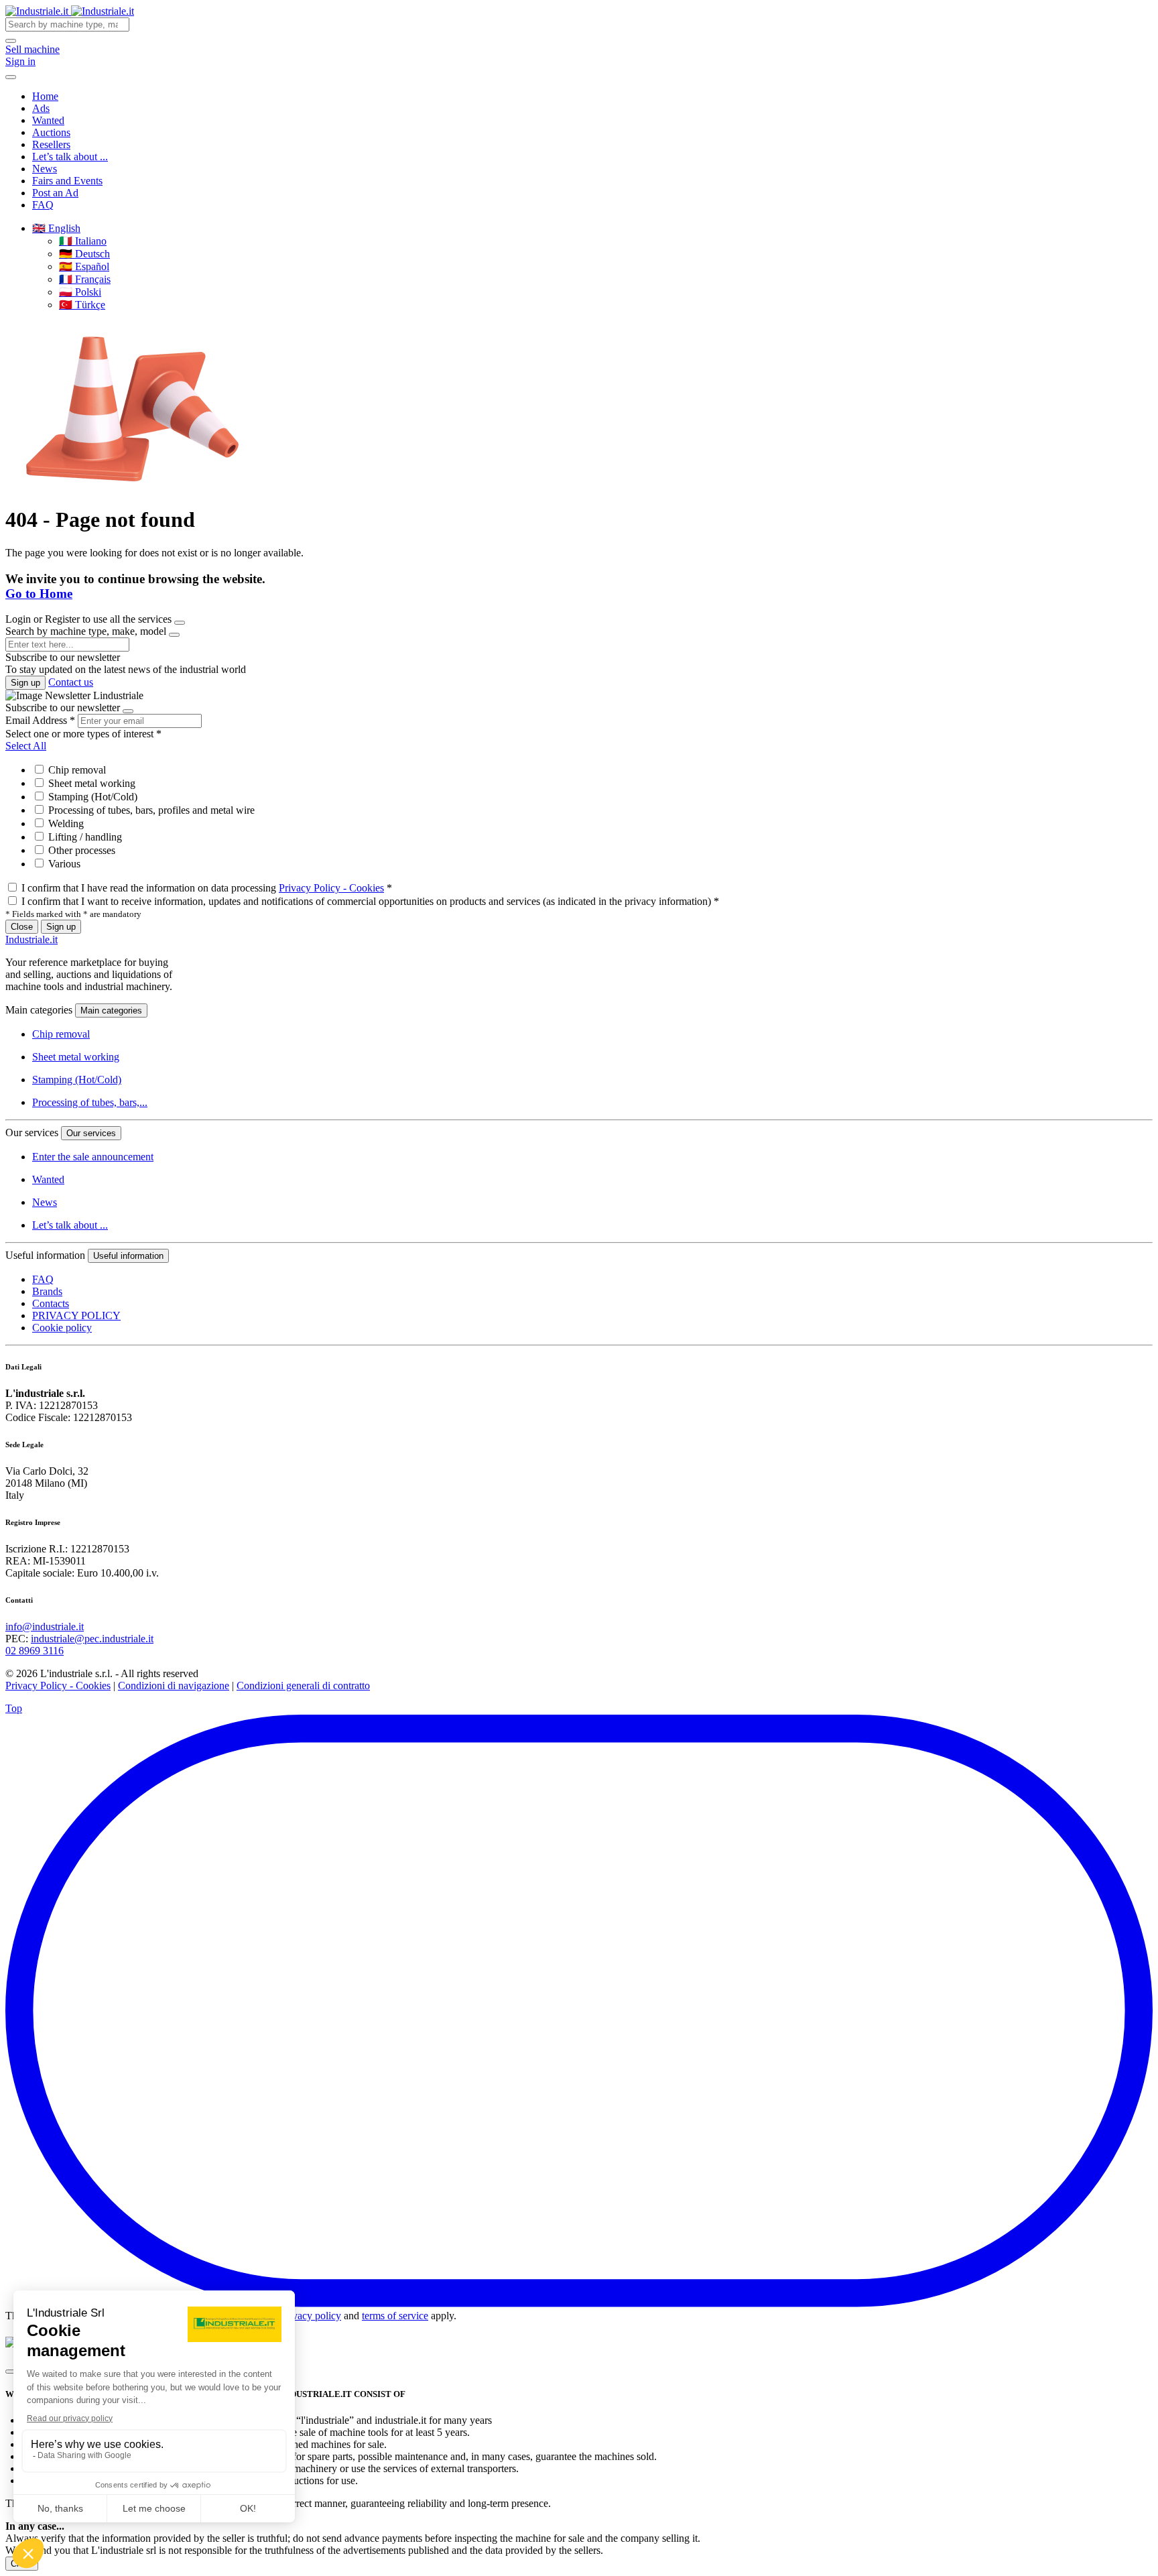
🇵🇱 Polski (80, 292)
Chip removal (76, 770)
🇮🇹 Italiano (83, 241)
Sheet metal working (90, 783)
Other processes (80, 850)
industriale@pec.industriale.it (92, 1639)
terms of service (395, 2316)
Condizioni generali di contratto (303, 1685)
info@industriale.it (45, 1627)
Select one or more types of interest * (83, 734)
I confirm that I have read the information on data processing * (207, 888)
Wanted (48, 120)
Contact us (71, 682)
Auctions (51, 132)
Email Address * (40, 720)
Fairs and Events (67, 181)
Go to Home (39, 594)
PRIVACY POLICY (76, 1315)
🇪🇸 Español (84, 266)
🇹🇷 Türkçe (82, 305)
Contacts (51, 1303)
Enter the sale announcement (93, 1157)
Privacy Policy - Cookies (331, 888)
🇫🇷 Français (85, 279)
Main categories (111, 1010)
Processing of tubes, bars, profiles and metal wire (150, 810)
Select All (26, 746)
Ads (41, 108)
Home (45, 96)
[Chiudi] (11, 2372)
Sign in (20, 61)
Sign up (25, 683)
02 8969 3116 (35, 1651)
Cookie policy (62, 1328)
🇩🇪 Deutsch (84, 254)
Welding (65, 823)
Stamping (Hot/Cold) (91, 797)
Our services (91, 1133)
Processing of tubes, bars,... (90, 1102)
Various (63, 864)
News (45, 169)
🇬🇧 (56, 228)
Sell (33, 49)
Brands (47, 1291)
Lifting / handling (84, 837)
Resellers (51, 144)
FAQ (43, 205)
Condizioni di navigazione (174, 1685)
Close (22, 927)
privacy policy (311, 2316)
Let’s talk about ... (70, 157)
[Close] (180, 623)
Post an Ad (55, 193)
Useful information (128, 1256)
